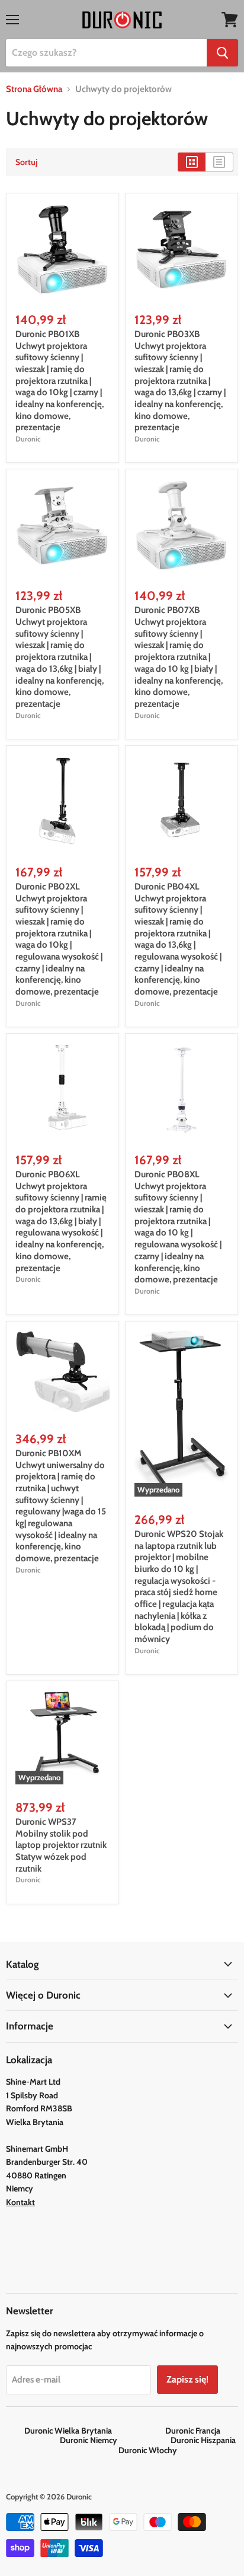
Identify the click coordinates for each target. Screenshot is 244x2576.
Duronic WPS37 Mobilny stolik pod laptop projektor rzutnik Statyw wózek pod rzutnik (61, 1845)
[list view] (219, 162)
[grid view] (192, 162)
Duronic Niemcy (114, 2440)
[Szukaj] (222, 53)
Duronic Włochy (148, 2450)
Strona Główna (34, 89)
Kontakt (20, 2202)
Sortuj (26, 162)
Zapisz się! (187, 2379)
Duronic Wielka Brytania (94, 2431)
